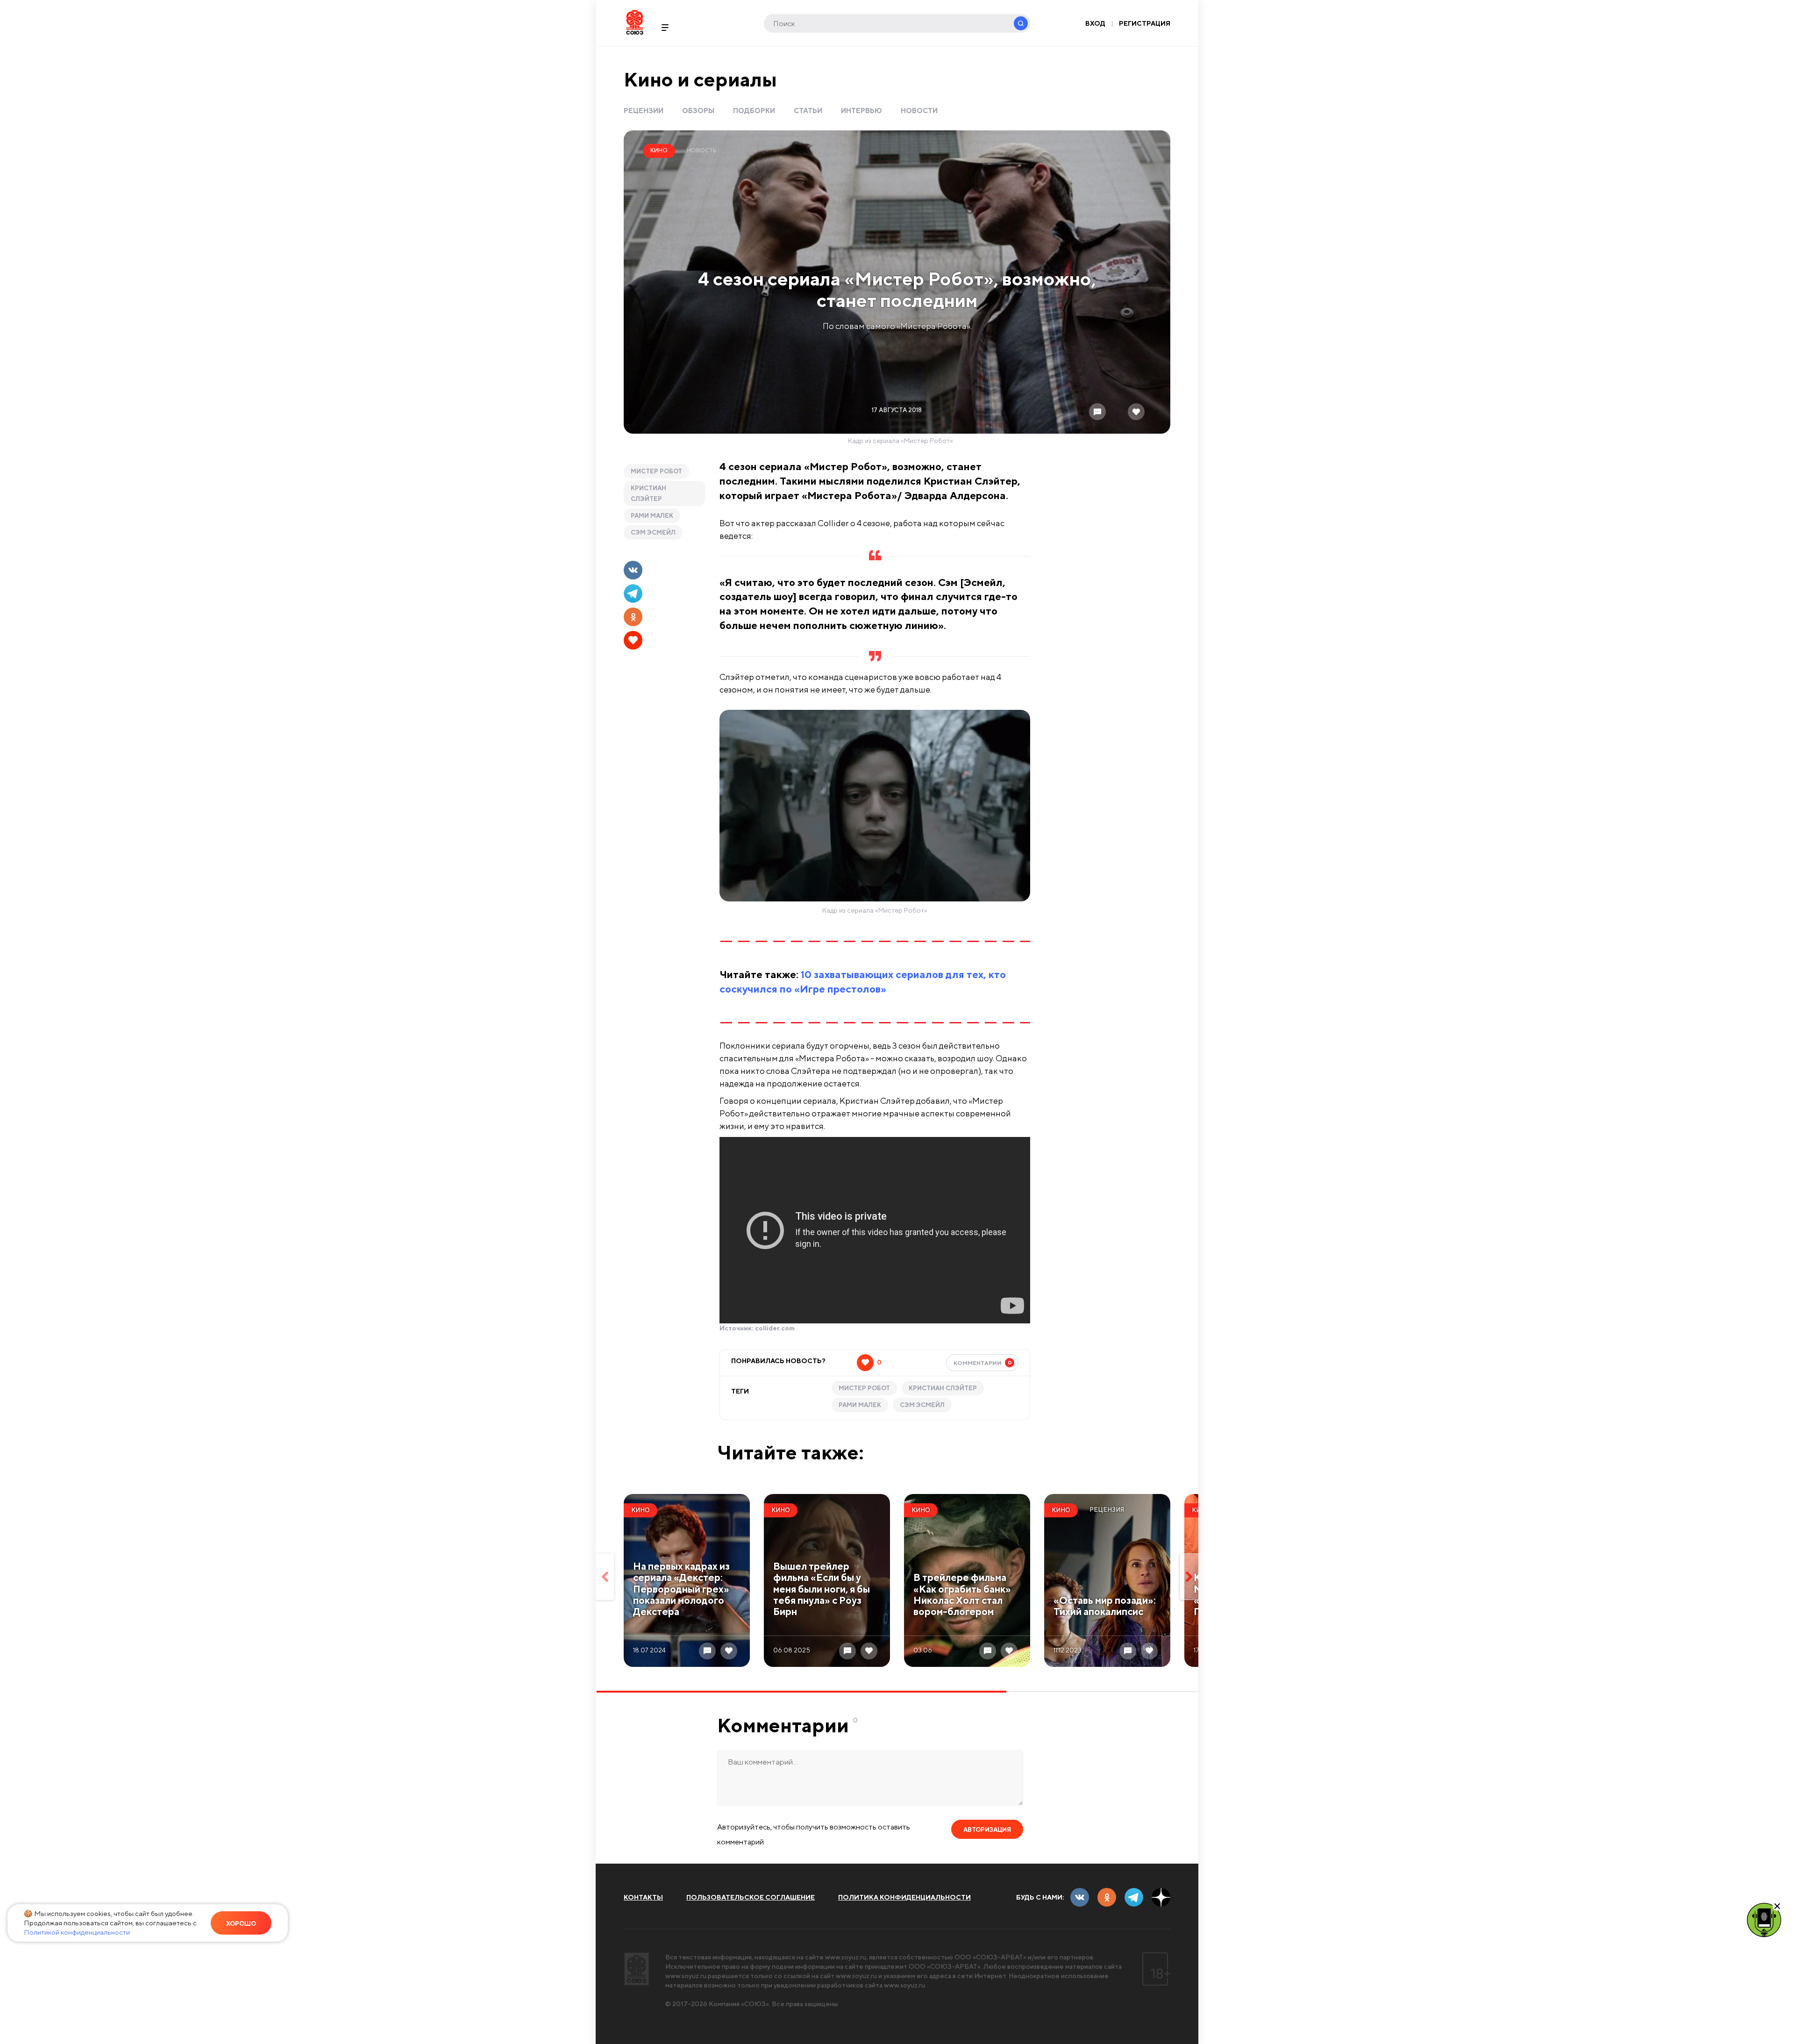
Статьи (808, 111)
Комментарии (983, 1363)
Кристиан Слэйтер (648, 493)
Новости (919, 111)
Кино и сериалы (700, 79)
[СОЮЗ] (637, 1969)
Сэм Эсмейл (653, 532)
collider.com (775, 1328)
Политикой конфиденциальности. (78, 1932)
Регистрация (1145, 23)
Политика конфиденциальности (904, 1897)
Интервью (861, 111)
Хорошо (241, 1924)
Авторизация (987, 1830)
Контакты (643, 1897)
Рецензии (644, 111)
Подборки (754, 111)
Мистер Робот (656, 471)
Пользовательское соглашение (751, 1897)
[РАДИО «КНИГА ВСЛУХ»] (1764, 1919)
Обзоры (698, 111)
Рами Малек (652, 516)
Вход (1095, 23)
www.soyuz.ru (846, 1957)
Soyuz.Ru (635, 22)
